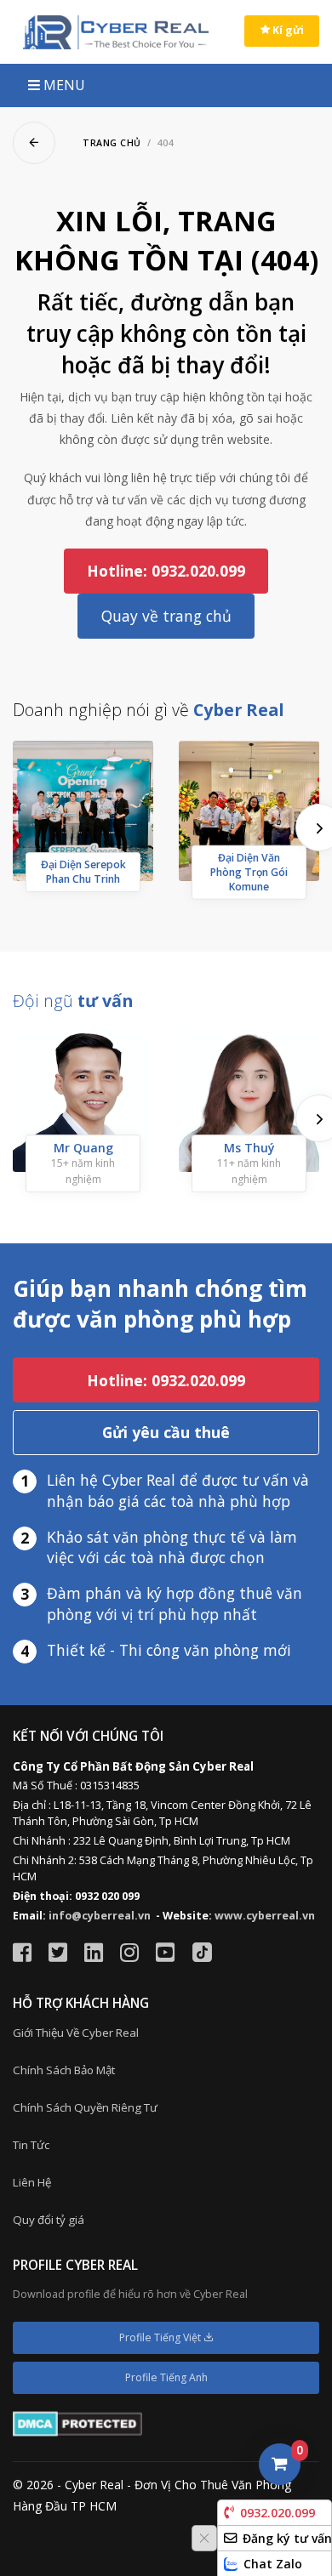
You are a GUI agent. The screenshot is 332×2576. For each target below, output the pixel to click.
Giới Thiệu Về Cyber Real (76, 2033)
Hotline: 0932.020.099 (166, 571)
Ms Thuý (249, 1148)
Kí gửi (287, 30)
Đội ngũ (73, 1001)
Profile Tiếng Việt (161, 2337)
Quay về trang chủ (166, 616)
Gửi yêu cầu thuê (166, 1432)
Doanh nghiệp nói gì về (149, 710)
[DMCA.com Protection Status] (77, 2422)
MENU (63, 85)
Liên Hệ (32, 2182)
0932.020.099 (278, 2513)
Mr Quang (83, 1148)
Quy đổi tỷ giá (49, 2220)
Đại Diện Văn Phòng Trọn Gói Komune (249, 872)
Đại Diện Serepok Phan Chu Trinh (83, 872)
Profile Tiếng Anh (166, 2377)
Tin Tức (31, 2145)
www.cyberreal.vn (265, 1916)
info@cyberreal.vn (100, 1916)
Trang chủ (112, 143)
